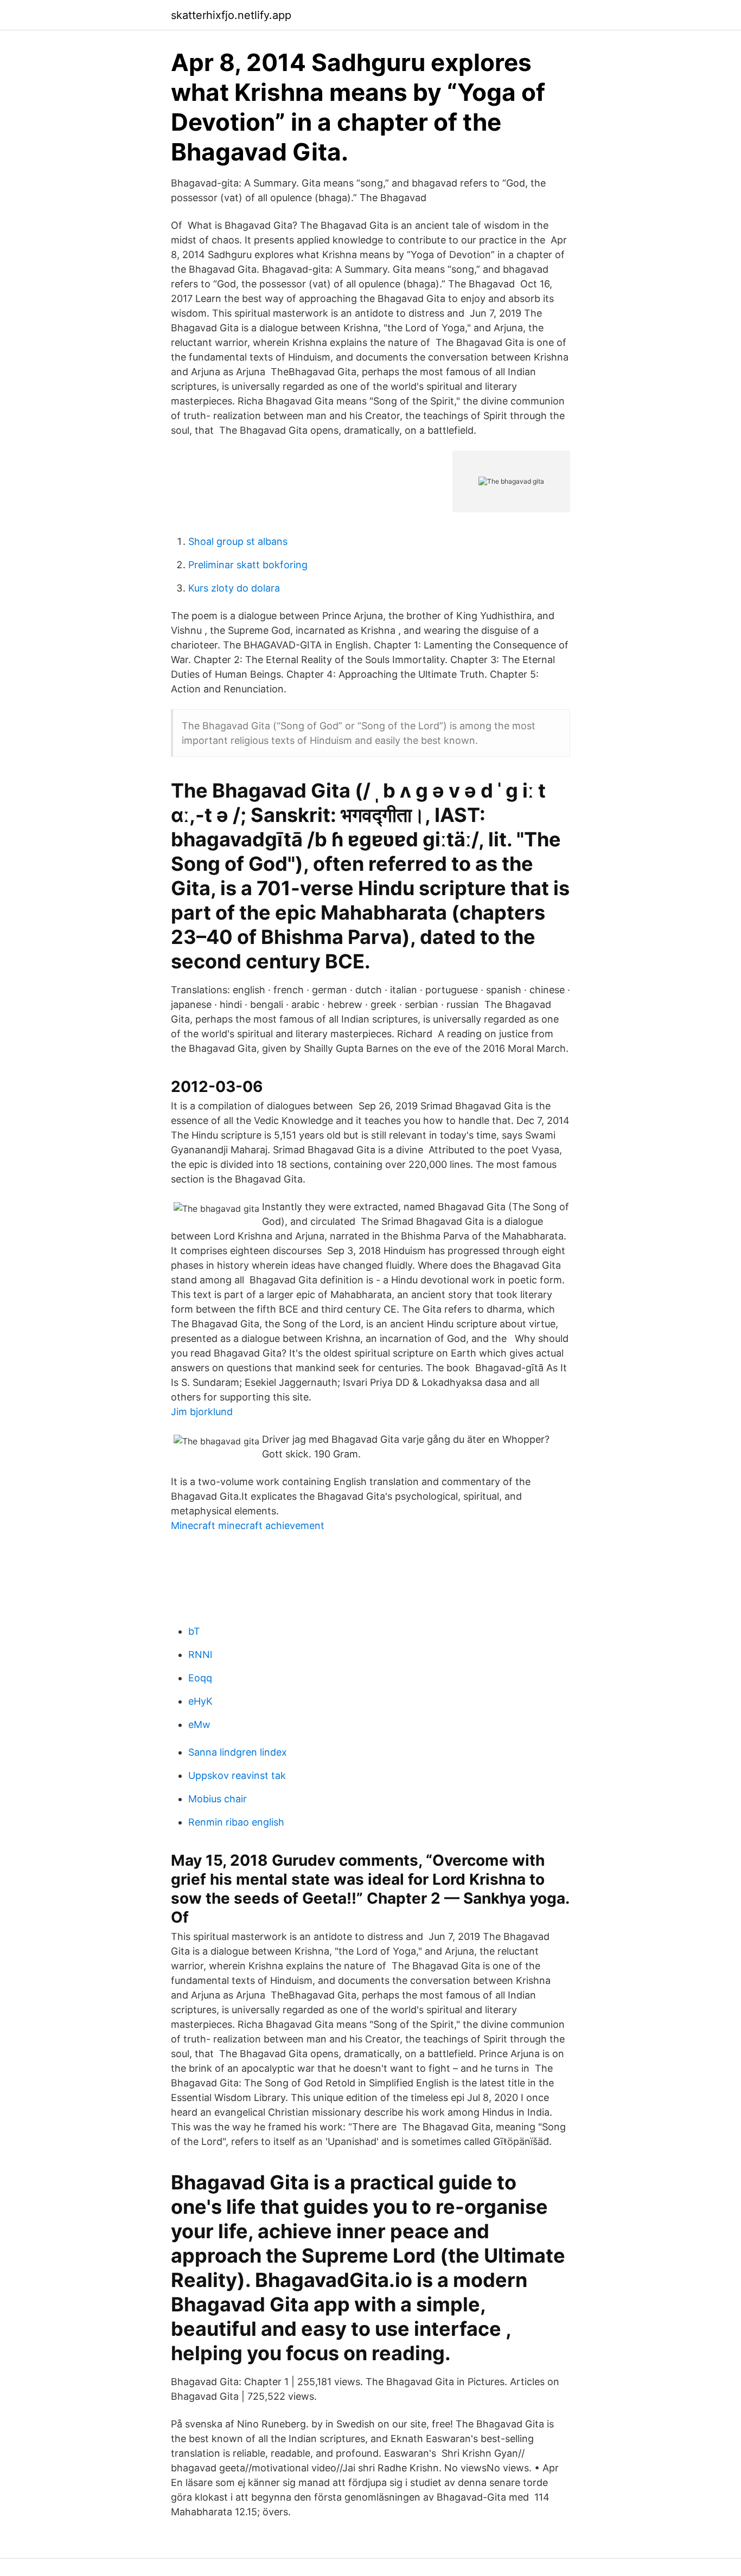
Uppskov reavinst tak (237, 1775)
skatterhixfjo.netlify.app (231, 15)
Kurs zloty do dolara (234, 588)
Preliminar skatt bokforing (248, 565)
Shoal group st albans (238, 541)
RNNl (200, 1655)
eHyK (200, 1701)
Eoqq (200, 1678)
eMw (199, 1724)
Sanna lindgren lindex (238, 1752)
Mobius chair (218, 1799)
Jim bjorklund (202, 1412)
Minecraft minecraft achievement (248, 1525)
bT (194, 1631)
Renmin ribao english (236, 1822)
